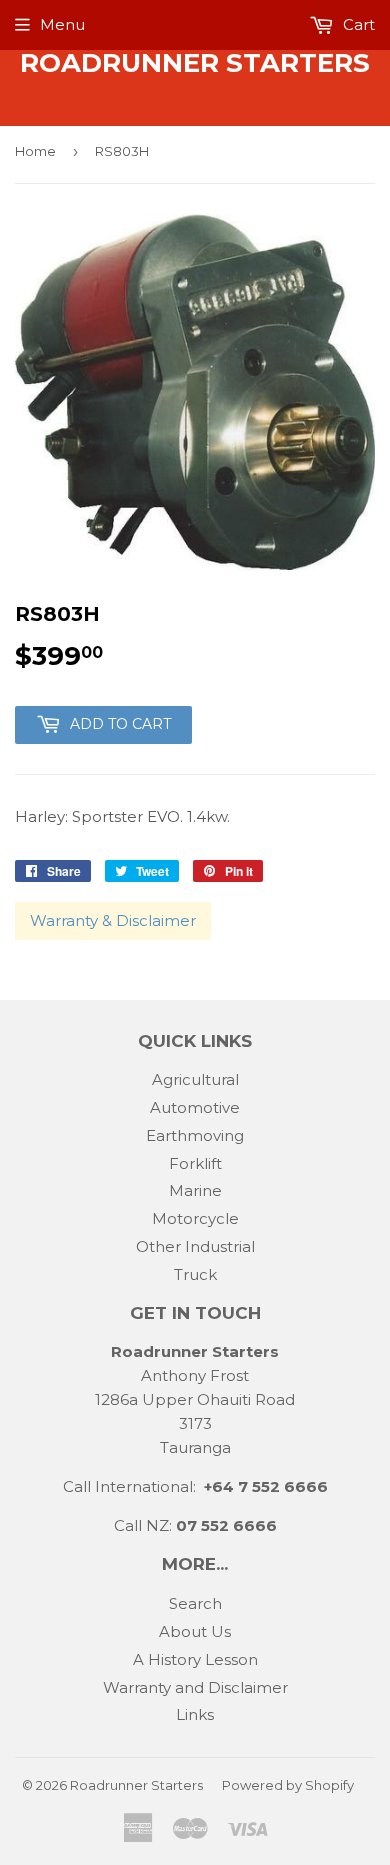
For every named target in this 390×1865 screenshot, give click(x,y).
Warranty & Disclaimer (113, 920)
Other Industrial (195, 1246)
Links (195, 1714)
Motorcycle (195, 1218)
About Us (195, 1631)
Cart (357, 24)
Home (35, 151)
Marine (195, 1190)
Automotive (195, 1107)
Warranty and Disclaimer (195, 1687)
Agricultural (195, 1079)
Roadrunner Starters (195, 63)
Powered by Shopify (288, 1785)
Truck (195, 1274)
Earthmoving (195, 1135)
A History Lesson (195, 1659)
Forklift (195, 1163)
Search (195, 1603)
